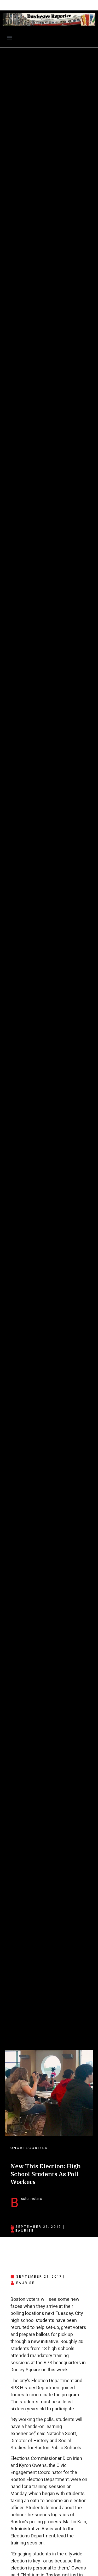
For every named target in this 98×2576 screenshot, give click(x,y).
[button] (10, 38)
